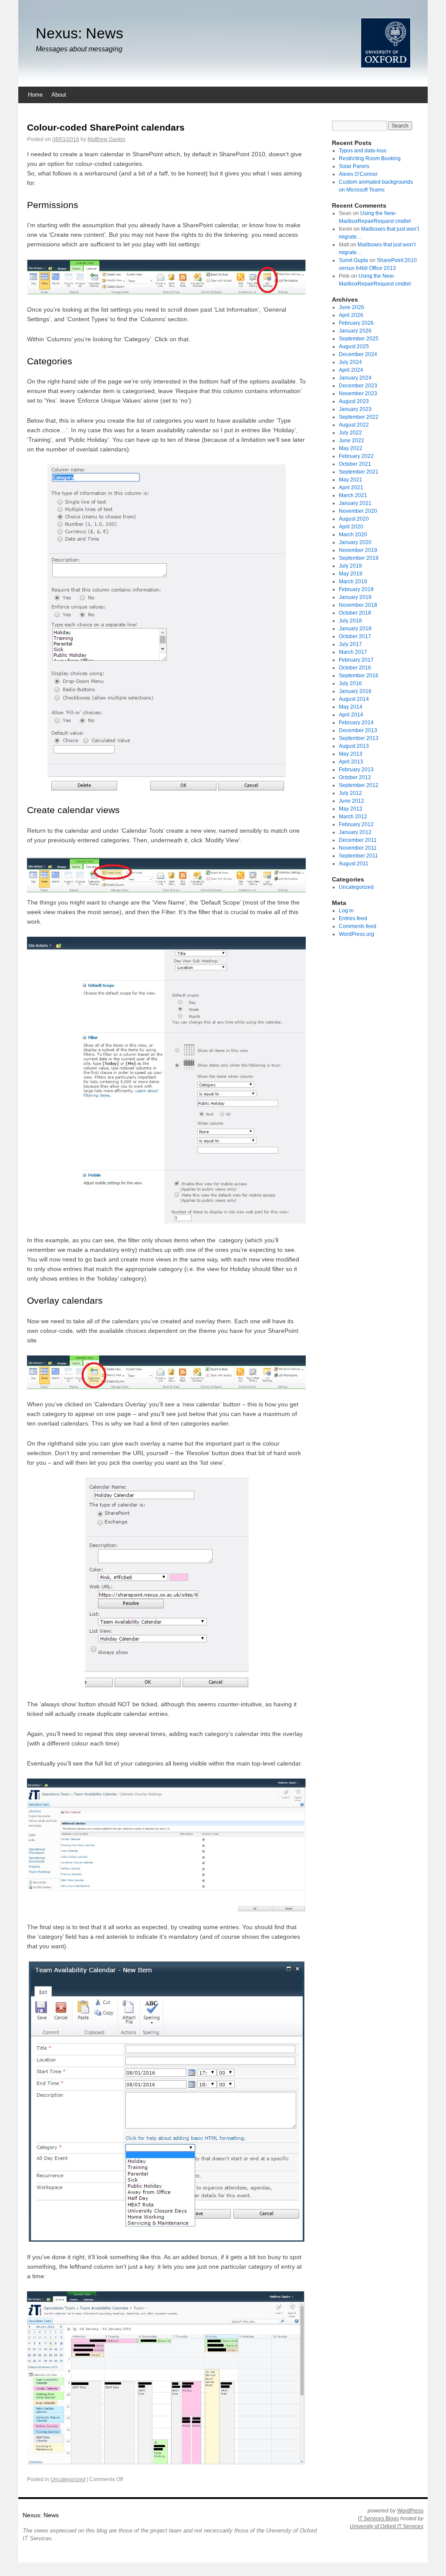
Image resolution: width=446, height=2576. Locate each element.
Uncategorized (68, 2479)
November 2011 (358, 848)
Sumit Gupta (353, 260)
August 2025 (354, 346)
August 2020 (354, 519)
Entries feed (353, 918)
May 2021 (351, 480)
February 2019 (356, 589)
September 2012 (359, 785)
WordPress (410, 2511)
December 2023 (358, 386)
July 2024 (350, 362)
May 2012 (351, 809)
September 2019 (359, 558)
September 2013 (359, 738)
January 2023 (355, 409)
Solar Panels (354, 166)
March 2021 (353, 495)
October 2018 (355, 613)
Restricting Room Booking (370, 158)
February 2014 (356, 723)
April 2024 (351, 370)
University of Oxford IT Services (387, 2526)
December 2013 (358, 730)
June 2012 (351, 801)
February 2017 (356, 660)
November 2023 (358, 393)
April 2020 (351, 527)
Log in (346, 911)
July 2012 (350, 793)
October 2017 (355, 636)
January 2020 (355, 542)
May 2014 (351, 707)
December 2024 (358, 354)
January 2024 (355, 378)
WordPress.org (356, 934)
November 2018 (358, 605)
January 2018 (355, 629)
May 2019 (351, 574)
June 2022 (351, 441)
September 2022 (359, 417)
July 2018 (350, 621)
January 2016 (355, 691)
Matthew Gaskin (106, 139)
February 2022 (356, 456)
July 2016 (350, 683)
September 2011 (358, 856)
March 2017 (353, 652)
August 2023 (354, 401)
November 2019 (358, 550)
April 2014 (351, 715)
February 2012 (356, 824)
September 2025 (359, 339)
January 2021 (355, 503)
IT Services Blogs (378, 2519)
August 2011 (354, 864)
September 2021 (359, 472)
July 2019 (350, 566)
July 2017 (350, 644)
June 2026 (351, 307)
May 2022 (351, 448)
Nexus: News (79, 33)
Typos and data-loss (363, 151)
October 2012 (355, 777)
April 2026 (351, 315)
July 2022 (350, 433)
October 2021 (355, 464)
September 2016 (359, 676)
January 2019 (355, 597)
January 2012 (355, 832)
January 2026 (355, 331)
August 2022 (354, 425)
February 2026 (356, 323)
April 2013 (351, 762)
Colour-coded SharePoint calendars (106, 127)
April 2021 (351, 488)
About (59, 95)
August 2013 (354, 746)
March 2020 (353, 535)
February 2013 (356, 770)
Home (35, 95)
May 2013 (351, 754)
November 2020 (358, 511)
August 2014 (354, 699)
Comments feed (358, 926)
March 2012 (353, 817)
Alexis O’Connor (358, 174)
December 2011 (358, 840)
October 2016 (355, 668)
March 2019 (353, 582)
